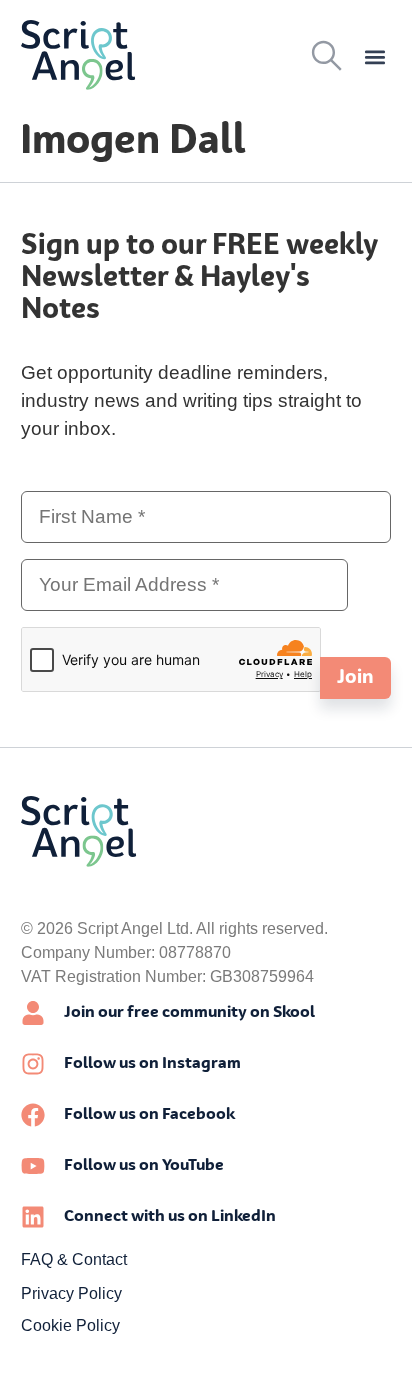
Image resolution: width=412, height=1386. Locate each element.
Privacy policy (71, 1293)
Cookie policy (70, 1325)
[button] (374, 57)
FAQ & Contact (74, 1259)
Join (355, 677)
